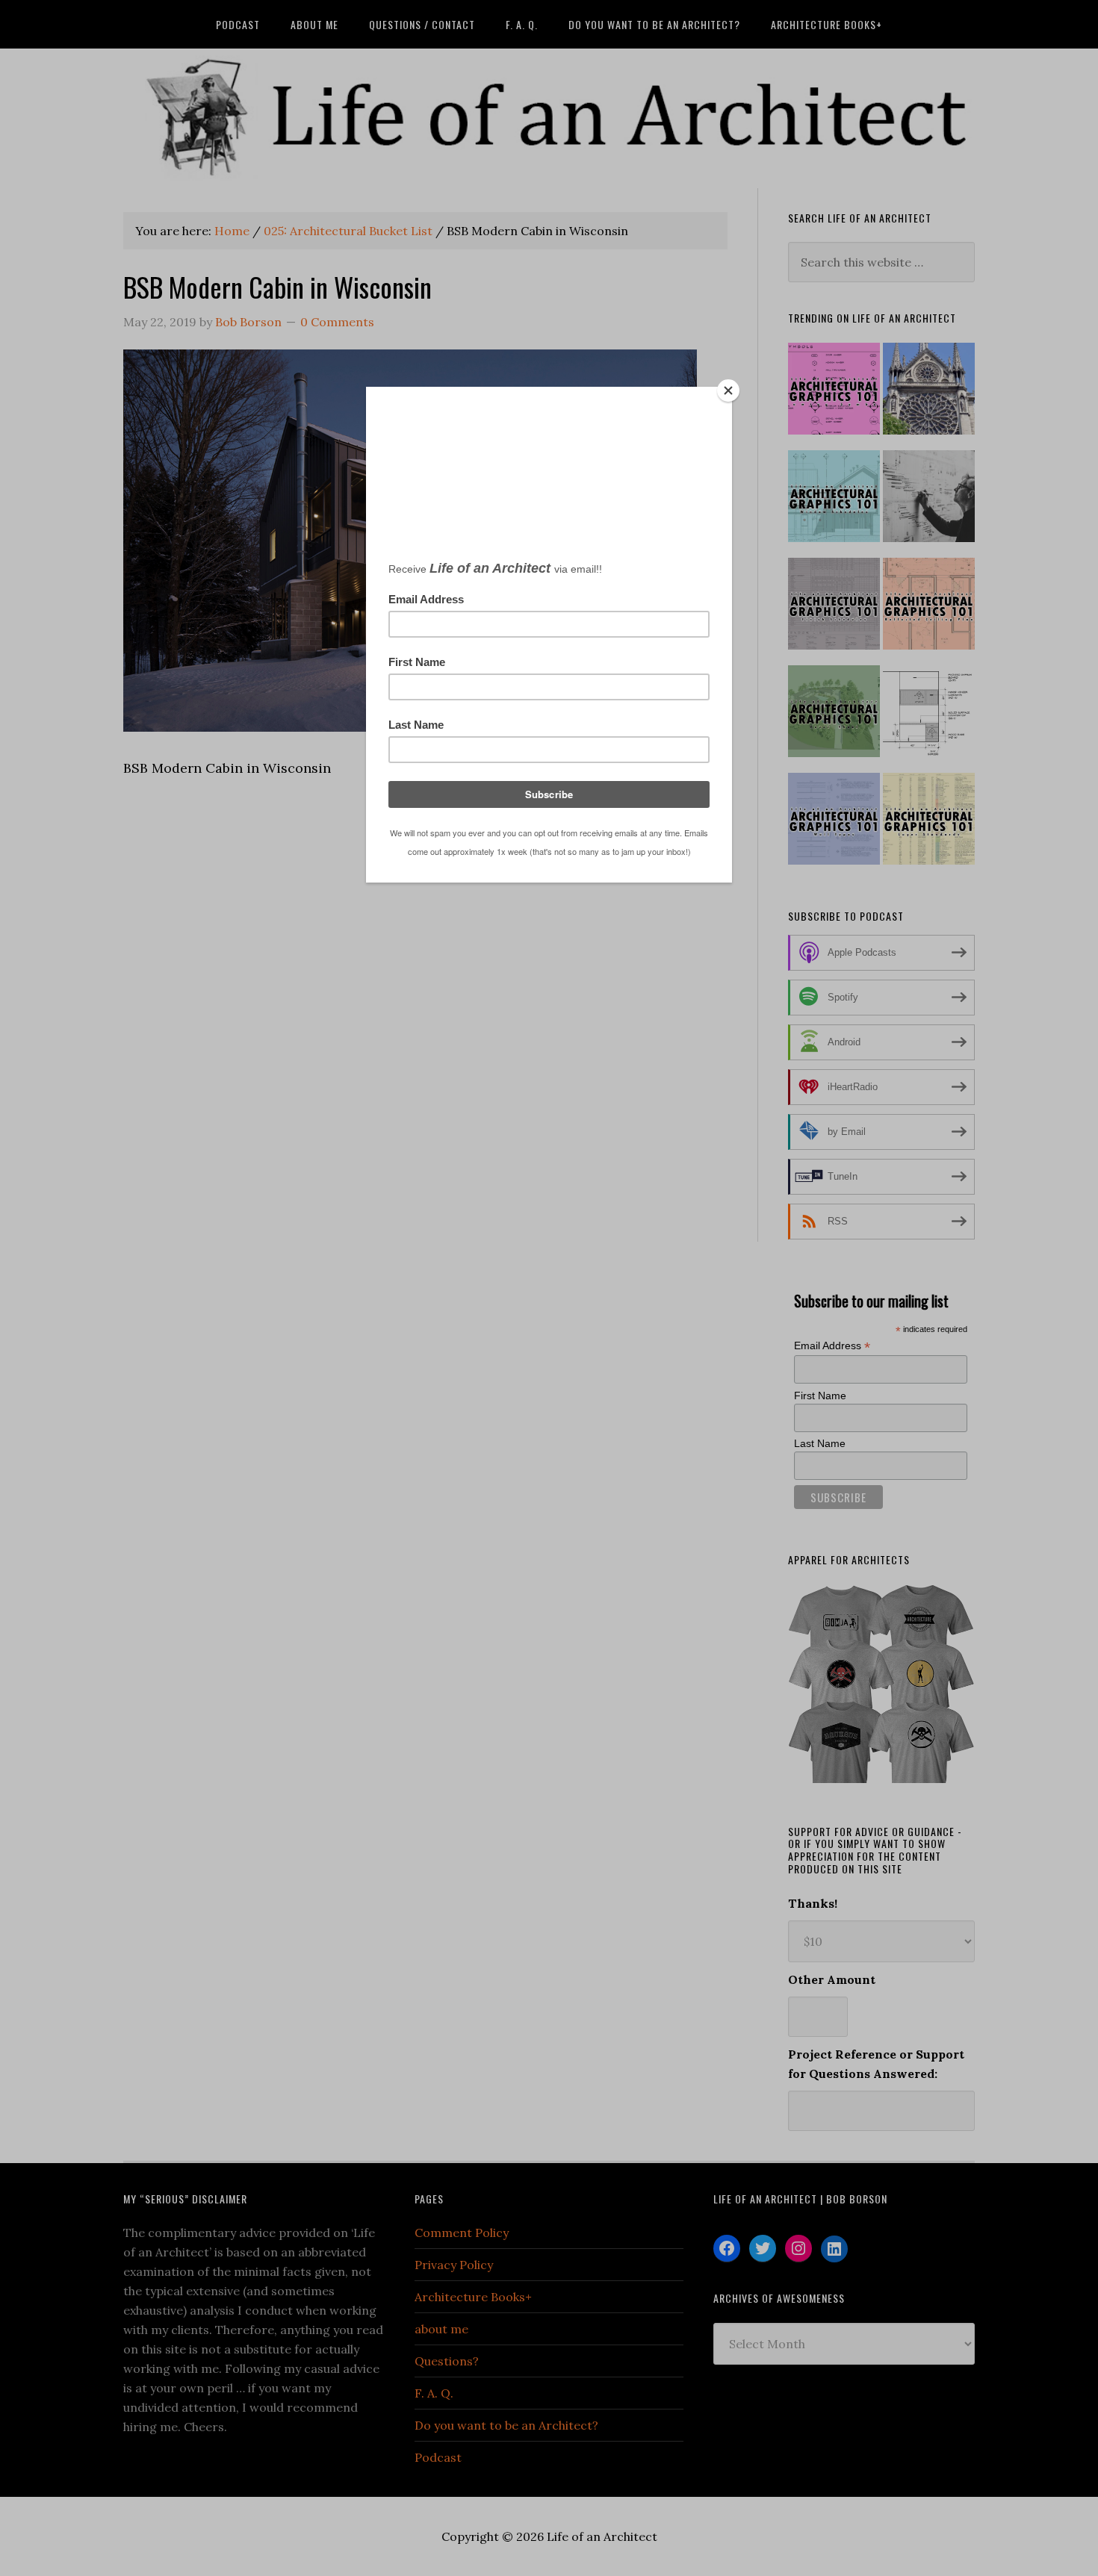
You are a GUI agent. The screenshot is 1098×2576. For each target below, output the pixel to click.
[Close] (728, 391)
